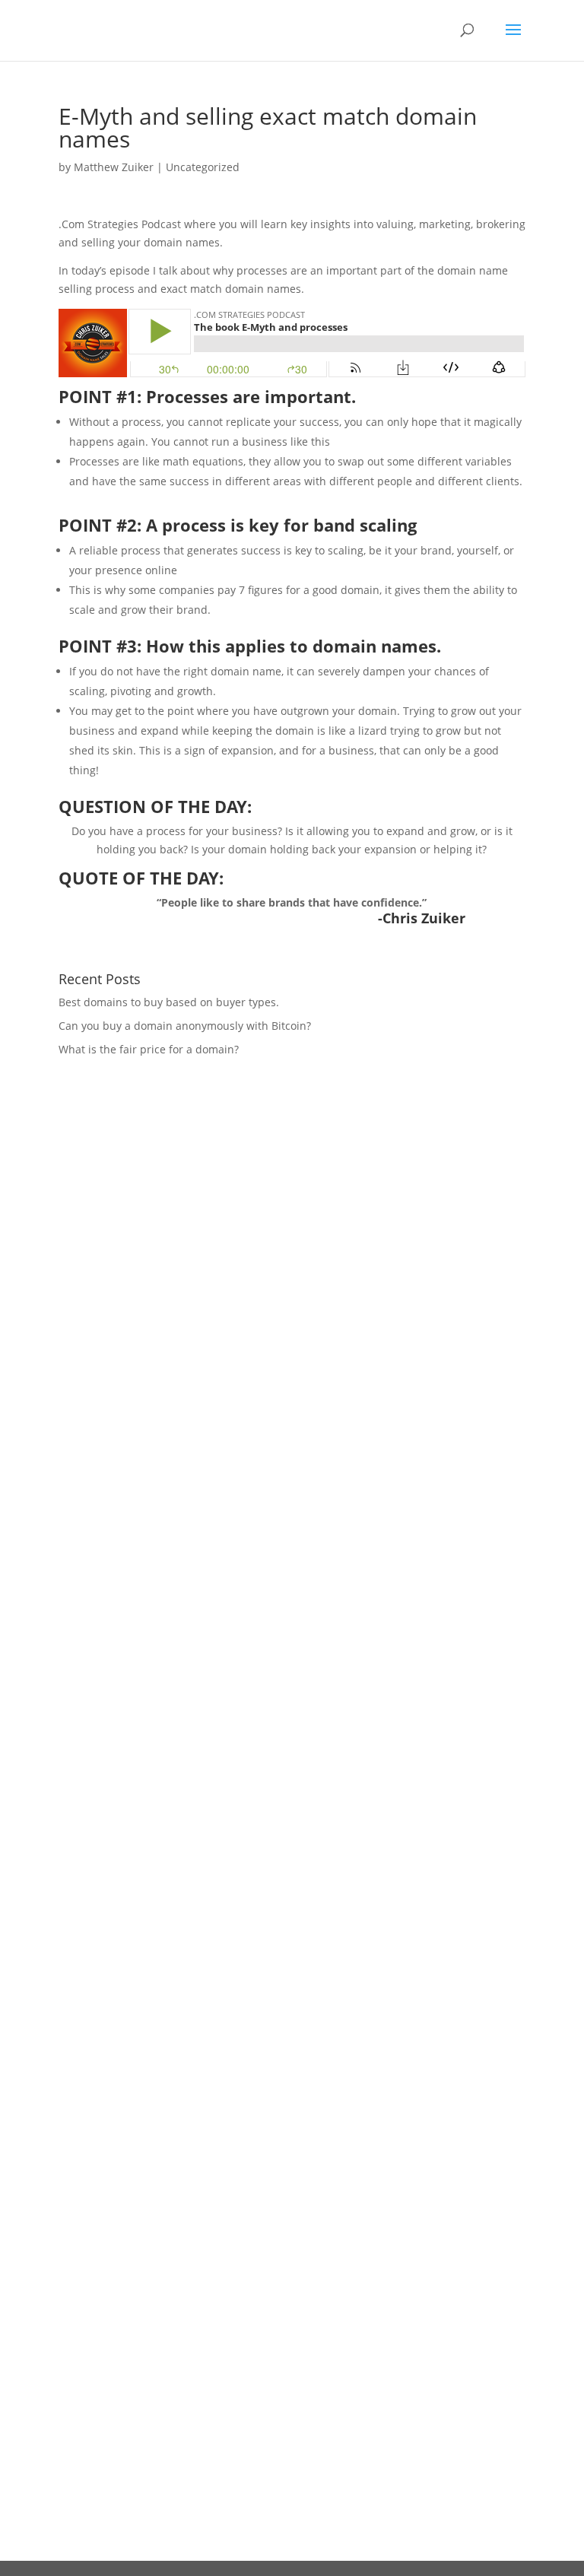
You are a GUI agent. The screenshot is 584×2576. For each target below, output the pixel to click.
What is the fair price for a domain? (149, 1049)
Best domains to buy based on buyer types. (169, 1002)
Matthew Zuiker (114, 167)
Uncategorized (203, 167)
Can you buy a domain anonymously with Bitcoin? (185, 1026)
